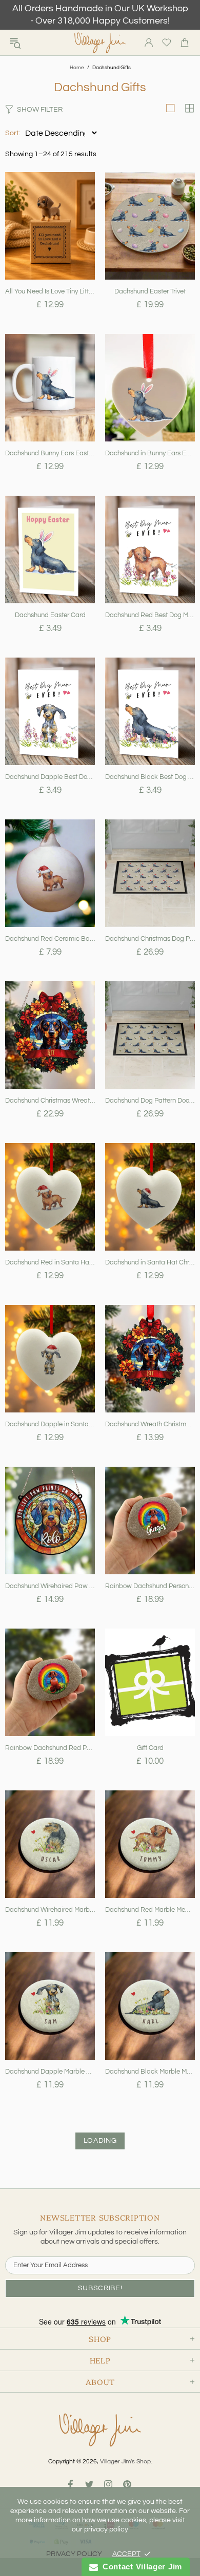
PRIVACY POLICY (74, 2554)
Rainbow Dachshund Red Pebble (50, 1748)
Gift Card (150, 1748)
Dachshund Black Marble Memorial (150, 2072)
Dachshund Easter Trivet (150, 291)
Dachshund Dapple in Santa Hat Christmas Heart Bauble (50, 1424)
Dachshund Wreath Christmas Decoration (150, 1424)
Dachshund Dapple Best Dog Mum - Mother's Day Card (50, 777)
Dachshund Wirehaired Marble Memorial (50, 1910)
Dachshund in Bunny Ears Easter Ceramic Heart (150, 453)
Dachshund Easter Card (50, 615)
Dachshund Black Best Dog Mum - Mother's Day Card (150, 777)
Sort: (13, 133)
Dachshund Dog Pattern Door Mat (150, 1101)
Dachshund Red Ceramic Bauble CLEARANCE (50, 939)
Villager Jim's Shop (100, 43)
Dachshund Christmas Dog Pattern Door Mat (150, 939)
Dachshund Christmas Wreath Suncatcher (50, 1101)
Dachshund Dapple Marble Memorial (50, 2072)
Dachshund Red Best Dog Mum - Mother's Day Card (150, 615)
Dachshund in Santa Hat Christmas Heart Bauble (150, 1262)
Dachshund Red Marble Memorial (150, 1910)
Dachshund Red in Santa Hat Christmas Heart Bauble (50, 1262)
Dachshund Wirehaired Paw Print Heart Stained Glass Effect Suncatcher (50, 1586)
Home (77, 68)
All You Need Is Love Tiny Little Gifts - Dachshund (50, 291)
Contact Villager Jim (140, 2567)
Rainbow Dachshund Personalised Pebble (150, 1586)
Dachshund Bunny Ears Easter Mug (50, 453)
